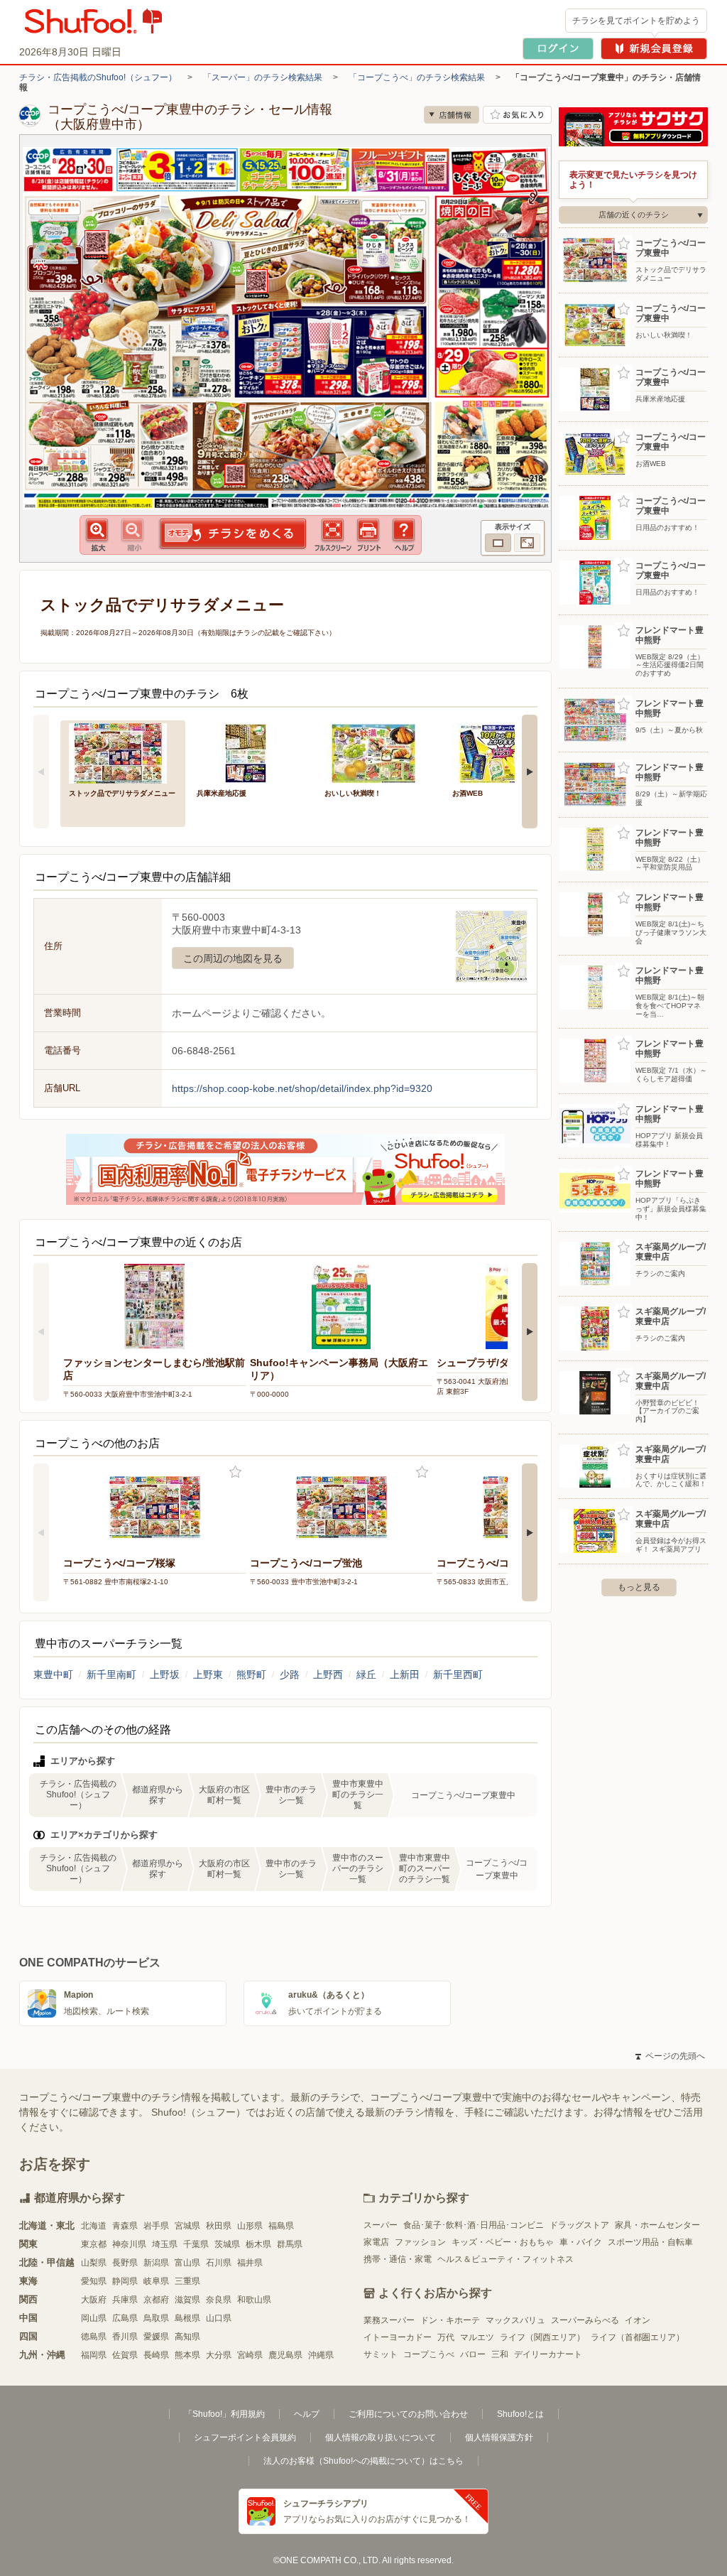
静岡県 (125, 2281)
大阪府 (94, 2300)
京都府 (156, 2300)
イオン (638, 2320)
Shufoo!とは (520, 2414)
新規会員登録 (654, 49)
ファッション (420, 2242)
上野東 (208, 1674)
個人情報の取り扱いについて (381, 2437)
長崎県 (156, 2355)
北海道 (94, 2226)
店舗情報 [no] (452, 115)
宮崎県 (250, 2355)
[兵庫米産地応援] (251, 752)
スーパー (381, 2225)
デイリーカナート (548, 2354)
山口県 (219, 2318)
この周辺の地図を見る (233, 958)
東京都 (94, 2244)
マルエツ (477, 2337)
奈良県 (219, 2300)
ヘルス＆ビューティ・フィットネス (505, 2259)
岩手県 (156, 2226)
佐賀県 (125, 2355)
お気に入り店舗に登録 (517, 115)
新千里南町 (111, 1674)
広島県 (125, 2318)
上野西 (328, 1674)
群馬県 (290, 2244)
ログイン (558, 49)
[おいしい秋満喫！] (378, 752)
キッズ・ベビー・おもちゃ (503, 2242)
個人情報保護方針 (499, 2437)
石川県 (219, 2263)
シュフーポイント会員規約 (245, 2437)
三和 (500, 2354)
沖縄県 (321, 2355)
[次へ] (530, 772)
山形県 (250, 2226)
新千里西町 (458, 1674)
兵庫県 (125, 2300)
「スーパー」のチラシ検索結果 (263, 77)
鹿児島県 (285, 2355)
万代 (446, 2337)
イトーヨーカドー (398, 2337)
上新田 (405, 1674)
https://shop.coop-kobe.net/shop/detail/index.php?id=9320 (302, 1088)
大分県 (219, 2355)
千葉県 (196, 2244)
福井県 (250, 2263)
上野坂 (165, 1674)
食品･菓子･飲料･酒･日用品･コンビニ (474, 2225)
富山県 (187, 2263)
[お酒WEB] (506, 752)
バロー (473, 2354)
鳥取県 (156, 2318)
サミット (381, 2354)
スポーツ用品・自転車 (650, 2242)
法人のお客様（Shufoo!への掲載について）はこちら (363, 2461)
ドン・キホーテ (450, 2320)
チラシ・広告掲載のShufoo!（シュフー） (98, 77)
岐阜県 (156, 2281)
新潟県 (156, 2263)
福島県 (281, 2226)
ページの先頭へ (670, 2056)
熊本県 (187, 2355)
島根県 (187, 2318)
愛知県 (94, 2281)
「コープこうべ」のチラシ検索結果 (417, 77)
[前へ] (41, 772)
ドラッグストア (579, 2225)
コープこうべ (429, 2354)
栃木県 (258, 2244)
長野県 (125, 2263)
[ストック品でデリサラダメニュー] (123, 752)
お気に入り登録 (235, 1472)
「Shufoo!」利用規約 (224, 2414)
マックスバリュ (515, 2320)
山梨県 (94, 2263)
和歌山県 (254, 2300)
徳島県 (94, 2337)
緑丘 (366, 1674)
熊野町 (251, 1674)
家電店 (376, 2242)
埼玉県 (165, 2244)
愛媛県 (156, 2337)
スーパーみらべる (585, 2320)
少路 (290, 1674)
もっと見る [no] (639, 1587)
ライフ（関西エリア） (542, 2337)
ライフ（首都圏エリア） (638, 2337)
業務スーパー (389, 2320)
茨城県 (227, 2244)
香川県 (125, 2337)
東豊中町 (53, 1674)
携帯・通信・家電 (398, 2259)
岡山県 (94, 2318)
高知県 (187, 2337)
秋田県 (219, 2226)
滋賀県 (187, 2300)
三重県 (187, 2281)
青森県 (125, 2226)
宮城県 (187, 2226)
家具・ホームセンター (657, 2225)
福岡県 (94, 2355)
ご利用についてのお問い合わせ (408, 2414)
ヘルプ (307, 2414)
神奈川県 (129, 2244)
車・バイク (581, 2242)
